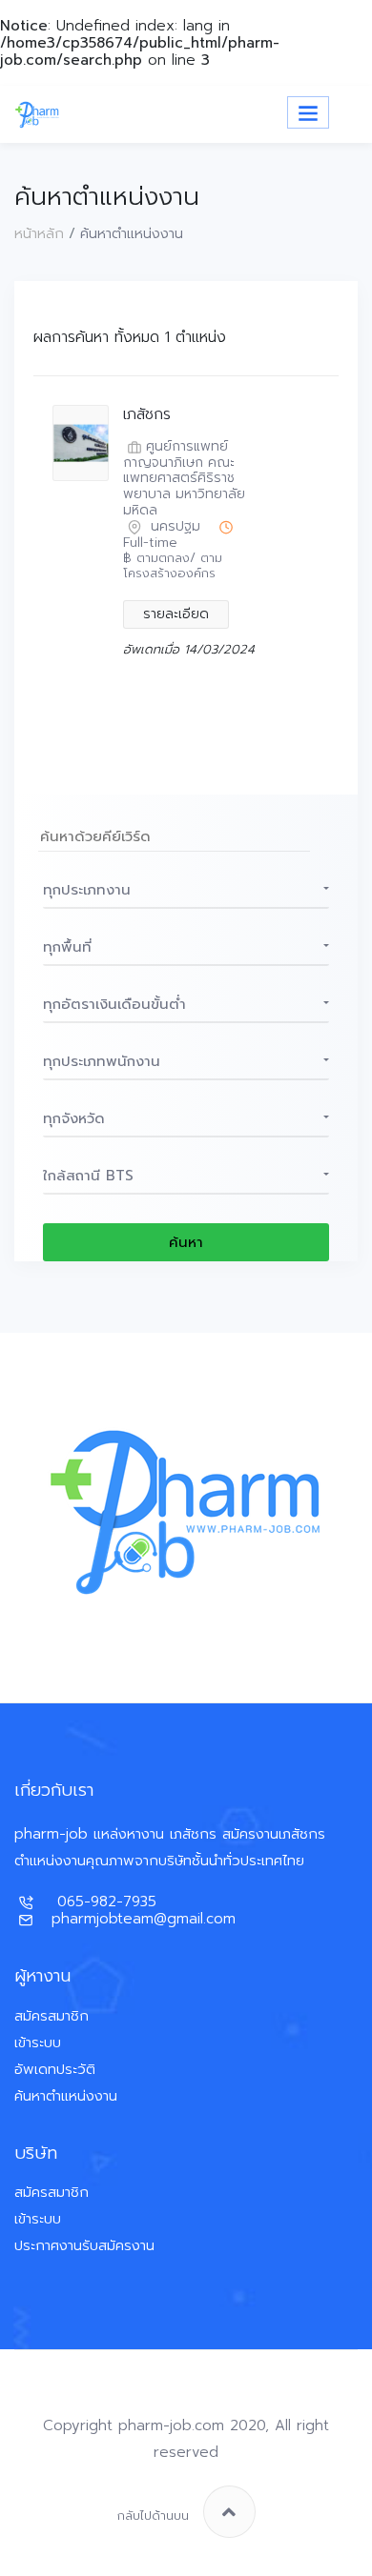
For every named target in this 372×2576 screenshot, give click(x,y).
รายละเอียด (176, 614)
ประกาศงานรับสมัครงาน (84, 2245)
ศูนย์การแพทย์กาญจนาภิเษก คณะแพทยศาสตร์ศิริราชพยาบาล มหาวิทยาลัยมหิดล (184, 479)
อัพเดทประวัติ (55, 2069)
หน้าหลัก (39, 233)
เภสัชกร (147, 415)
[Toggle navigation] (308, 112)
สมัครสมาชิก (52, 2016)
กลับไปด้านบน (153, 2516)
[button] (186, 890)
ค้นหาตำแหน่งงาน (66, 2096)
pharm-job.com (171, 2425)
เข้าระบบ (38, 2043)
